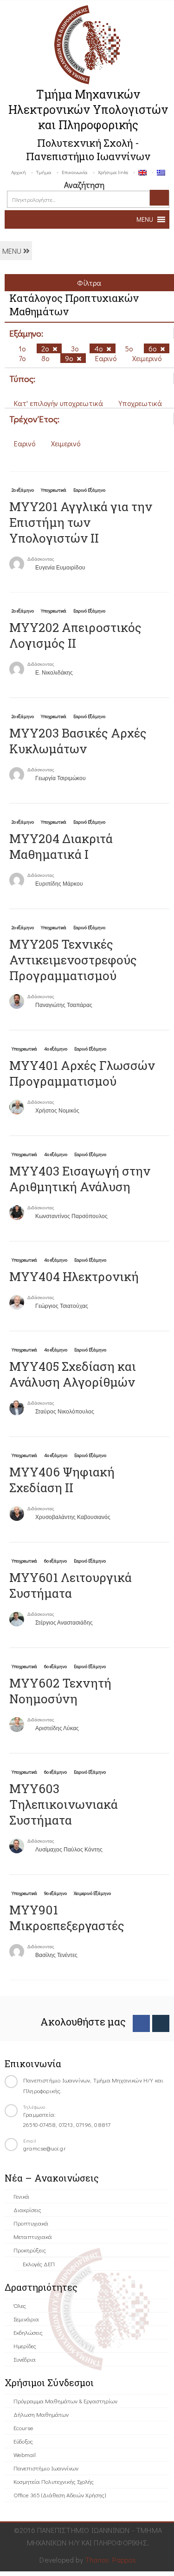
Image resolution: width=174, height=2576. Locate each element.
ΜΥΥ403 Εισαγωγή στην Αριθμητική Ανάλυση (80, 1179)
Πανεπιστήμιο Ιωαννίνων (46, 2468)
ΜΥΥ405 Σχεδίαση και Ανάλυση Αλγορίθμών (73, 1374)
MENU (13, 251)
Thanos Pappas (111, 2560)
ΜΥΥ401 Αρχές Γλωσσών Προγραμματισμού (82, 1073)
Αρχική (19, 172)
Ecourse (23, 2428)
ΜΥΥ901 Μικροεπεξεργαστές (67, 1918)
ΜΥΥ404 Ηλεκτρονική (74, 1276)
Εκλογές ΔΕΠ (39, 2264)
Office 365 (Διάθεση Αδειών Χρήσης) (60, 2495)
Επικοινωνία (75, 172)
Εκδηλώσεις (28, 2332)
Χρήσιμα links (113, 172)
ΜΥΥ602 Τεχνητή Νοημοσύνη (60, 1691)
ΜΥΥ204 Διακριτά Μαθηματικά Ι (61, 846)
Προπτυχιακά (31, 2223)
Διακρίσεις (27, 2210)
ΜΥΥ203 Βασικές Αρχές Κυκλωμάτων (78, 741)
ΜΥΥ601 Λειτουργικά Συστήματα (71, 1585)
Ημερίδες (25, 2346)
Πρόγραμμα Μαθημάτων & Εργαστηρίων (65, 2401)
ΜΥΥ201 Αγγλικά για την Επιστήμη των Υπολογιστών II (81, 522)
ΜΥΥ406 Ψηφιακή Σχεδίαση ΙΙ (62, 1480)
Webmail (25, 2454)
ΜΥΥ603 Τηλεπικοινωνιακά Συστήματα (64, 1804)
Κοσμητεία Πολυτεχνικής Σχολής (54, 2481)
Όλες (20, 2305)
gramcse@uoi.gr (45, 2148)
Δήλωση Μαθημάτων (41, 2414)
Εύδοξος (23, 2441)
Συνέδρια (25, 2359)
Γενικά (21, 2196)
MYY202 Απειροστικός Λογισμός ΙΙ (75, 635)
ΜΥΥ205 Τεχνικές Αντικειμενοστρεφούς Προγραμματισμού (73, 960)
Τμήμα (44, 172)
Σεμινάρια (26, 2319)
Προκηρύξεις (30, 2250)
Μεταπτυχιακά (33, 2236)
